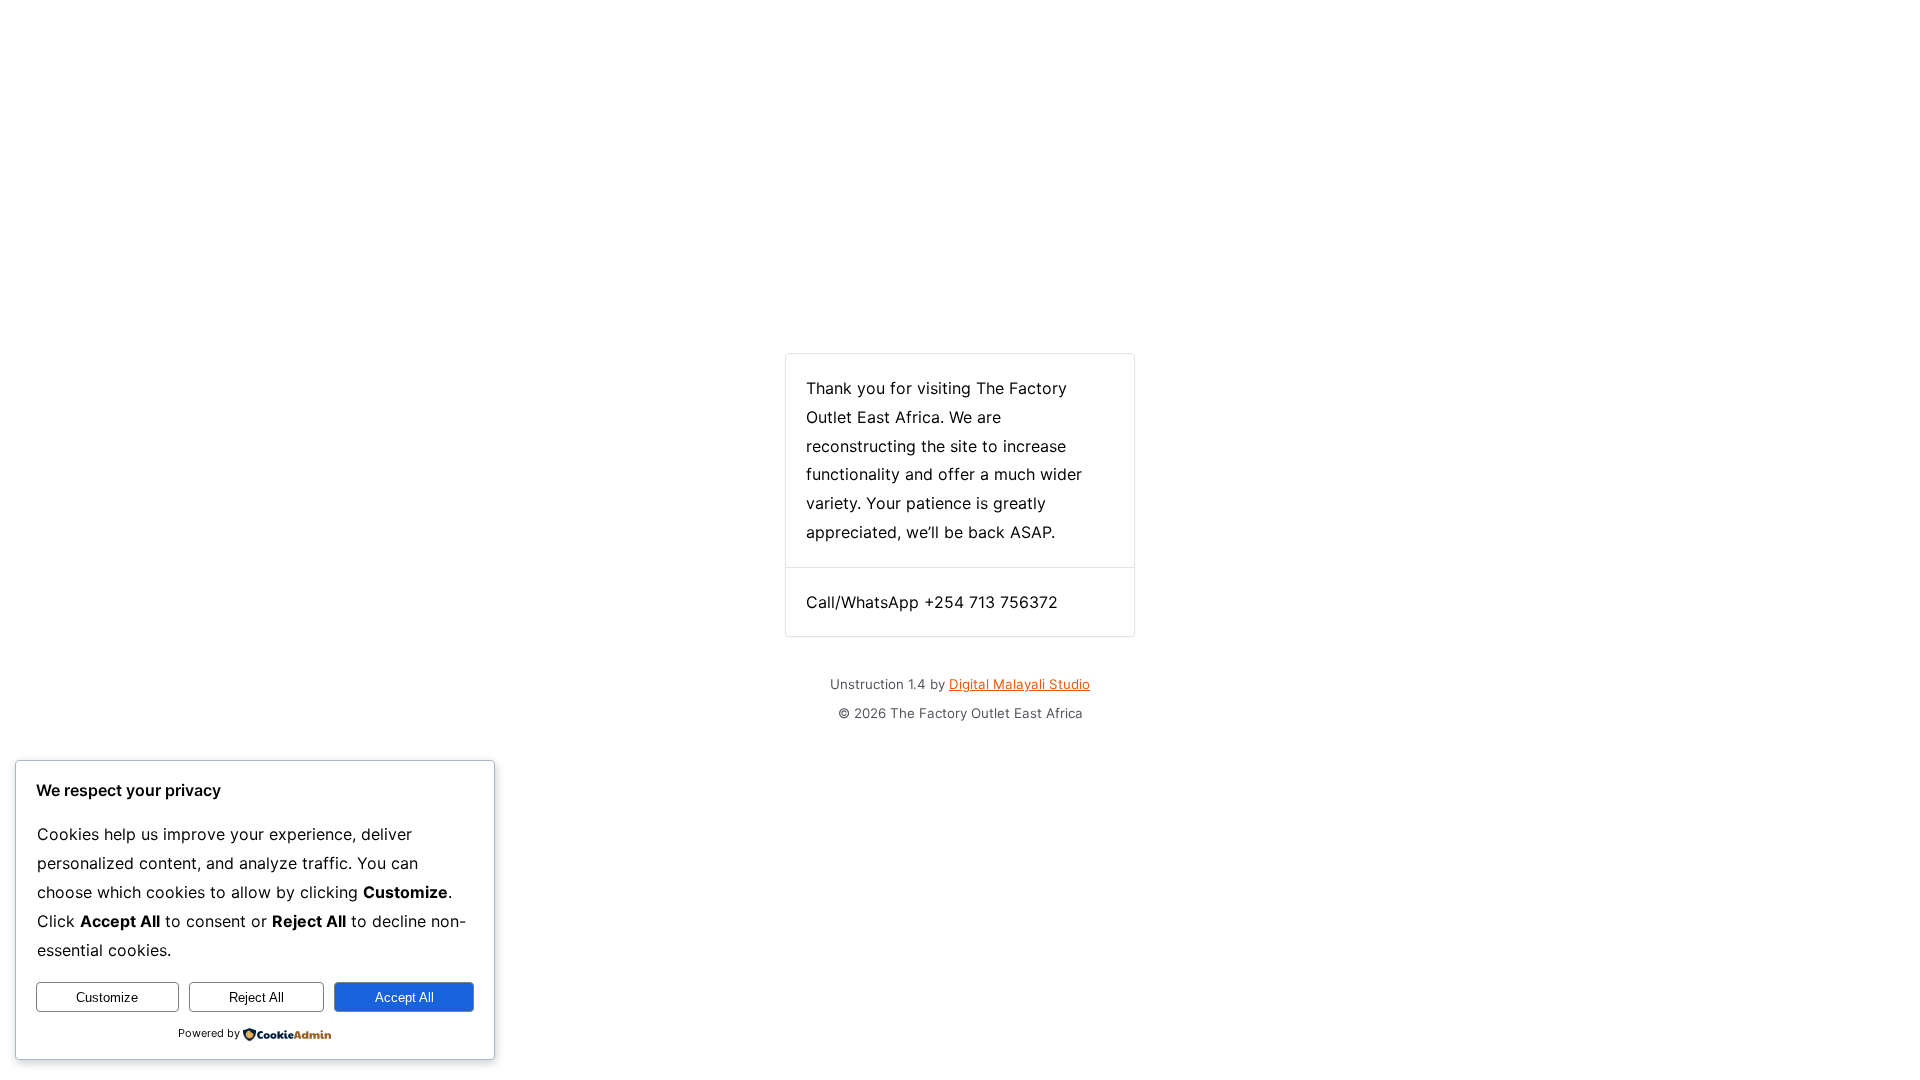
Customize (107, 997)
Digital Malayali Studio (1019, 684)
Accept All (404, 997)
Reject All (256, 997)
